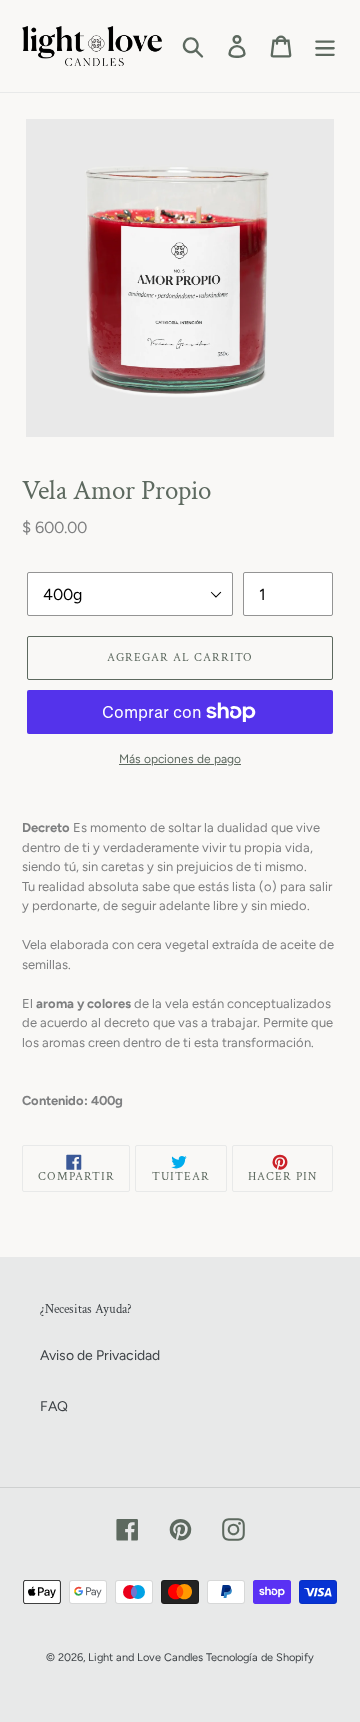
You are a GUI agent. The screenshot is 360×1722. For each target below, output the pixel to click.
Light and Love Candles (145, 1657)
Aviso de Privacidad (100, 1355)
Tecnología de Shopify (260, 1657)
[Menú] (325, 46)
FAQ (54, 1406)
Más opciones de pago (180, 759)
